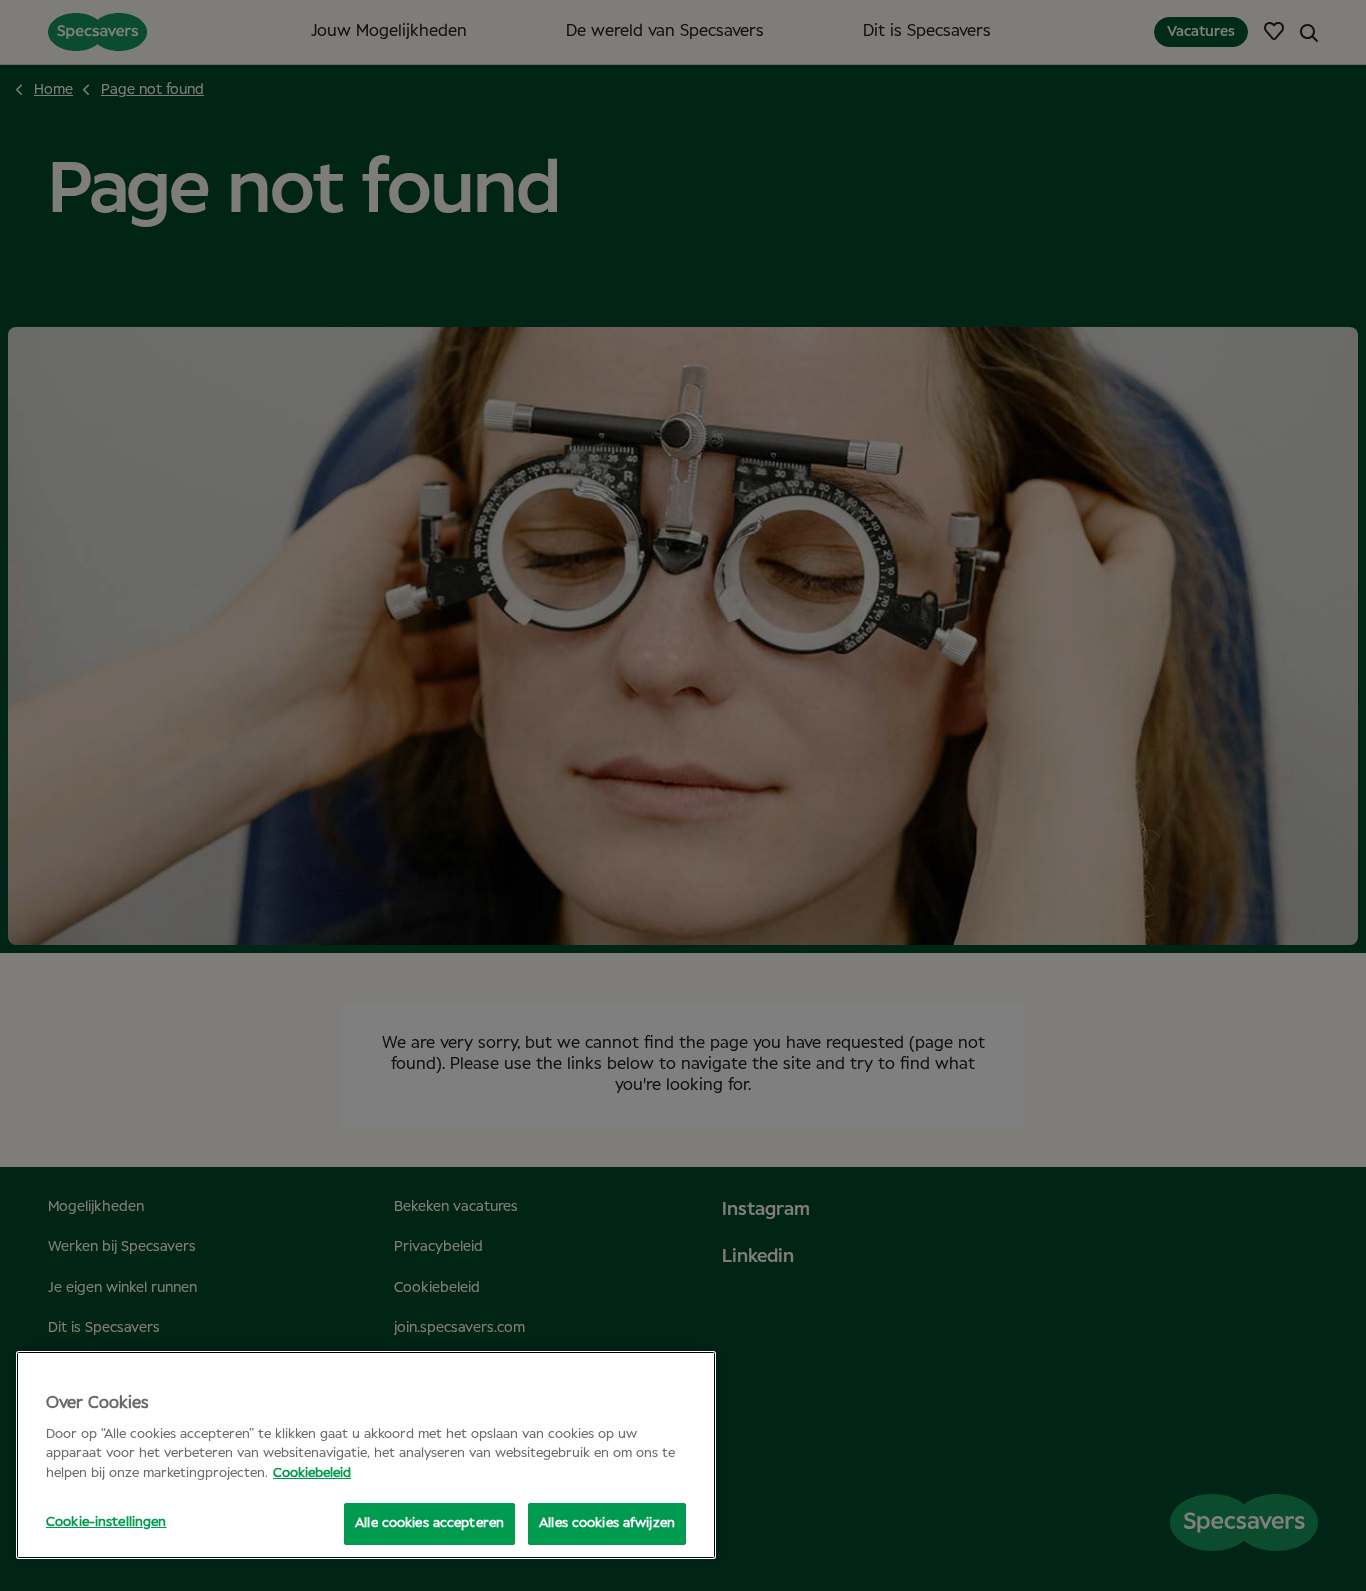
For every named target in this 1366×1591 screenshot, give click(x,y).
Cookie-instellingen (106, 1522)
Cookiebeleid (312, 1473)
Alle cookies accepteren (429, 1523)
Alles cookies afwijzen (607, 1523)
